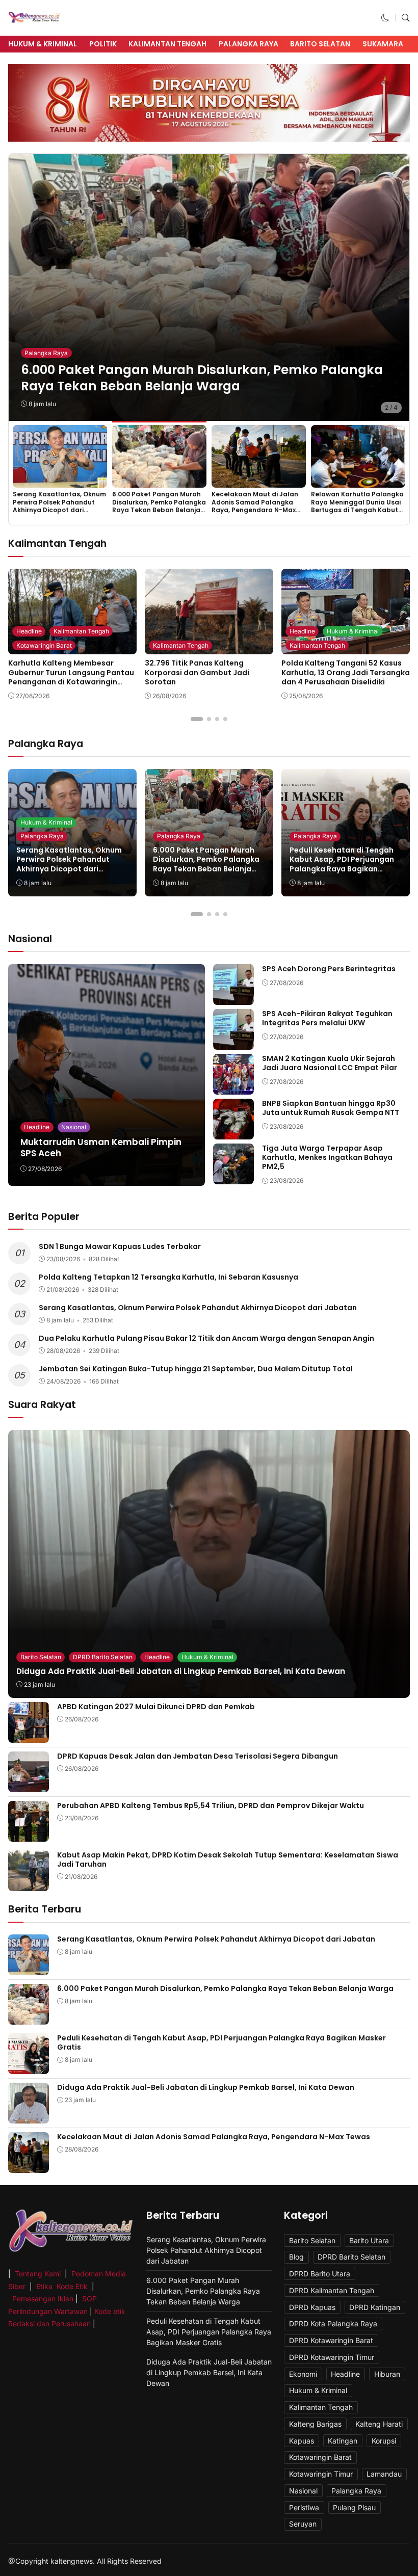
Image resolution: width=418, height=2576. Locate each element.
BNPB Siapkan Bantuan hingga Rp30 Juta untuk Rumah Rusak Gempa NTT (331, 1108)
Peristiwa (304, 2507)
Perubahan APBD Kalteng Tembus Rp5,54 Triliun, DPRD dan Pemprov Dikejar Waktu (211, 1805)
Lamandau (384, 2474)
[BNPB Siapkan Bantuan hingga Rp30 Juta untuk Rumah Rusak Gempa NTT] (233, 1132)
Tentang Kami (39, 2274)
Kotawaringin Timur (321, 2474)
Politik (103, 44)
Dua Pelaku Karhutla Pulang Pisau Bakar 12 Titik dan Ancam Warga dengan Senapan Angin (206, 1338)
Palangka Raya (249, 44)
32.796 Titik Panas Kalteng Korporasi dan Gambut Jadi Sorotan (197, 672)
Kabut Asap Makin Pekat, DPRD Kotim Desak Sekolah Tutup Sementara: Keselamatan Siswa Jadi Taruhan (228, 1860)
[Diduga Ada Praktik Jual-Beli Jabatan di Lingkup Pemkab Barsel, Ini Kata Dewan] (29, 2117)
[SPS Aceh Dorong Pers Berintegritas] (233, 998)
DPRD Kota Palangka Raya (333, 2323)
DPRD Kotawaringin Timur (332, 2357)
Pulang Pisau (354, 2507)
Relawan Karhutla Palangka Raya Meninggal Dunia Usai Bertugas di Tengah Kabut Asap (357, 506)
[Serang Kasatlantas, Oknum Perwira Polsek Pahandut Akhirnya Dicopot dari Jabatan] (60, 481)
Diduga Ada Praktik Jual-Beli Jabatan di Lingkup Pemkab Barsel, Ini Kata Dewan (181, 1671)
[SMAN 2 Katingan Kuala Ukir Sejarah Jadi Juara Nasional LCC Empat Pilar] (233, 1087)
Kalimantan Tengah (167, 44)
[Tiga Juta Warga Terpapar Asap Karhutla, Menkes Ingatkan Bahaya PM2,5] (233, 1177)
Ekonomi (303, 2374)
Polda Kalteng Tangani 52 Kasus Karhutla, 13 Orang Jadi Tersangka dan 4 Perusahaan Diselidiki (346, 672)
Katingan (343, 2441)
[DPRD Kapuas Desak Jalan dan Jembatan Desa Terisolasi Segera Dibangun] (29, 1785)
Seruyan (303, 2524)
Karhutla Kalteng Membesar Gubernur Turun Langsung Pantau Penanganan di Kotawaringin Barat (71, 677)
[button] (385, 18)
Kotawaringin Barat (44, 645)
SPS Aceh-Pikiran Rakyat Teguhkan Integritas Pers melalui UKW (327, 1018)
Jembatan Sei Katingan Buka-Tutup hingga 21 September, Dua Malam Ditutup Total (196, 1369)
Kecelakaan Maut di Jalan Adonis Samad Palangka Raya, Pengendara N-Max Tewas (255, 506)
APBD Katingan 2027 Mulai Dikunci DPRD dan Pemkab (156, 1707)
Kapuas (302, 2441)
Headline (29, 631)
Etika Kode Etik (62, 2286)
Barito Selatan (320, 44)
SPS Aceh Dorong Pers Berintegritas (329, 969)
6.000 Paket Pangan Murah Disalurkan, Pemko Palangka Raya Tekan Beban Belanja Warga (202, 378)
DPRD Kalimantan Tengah (332, 2290)
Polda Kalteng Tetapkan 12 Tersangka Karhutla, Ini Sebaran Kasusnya (168, 1277)
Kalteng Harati (379, 2424)
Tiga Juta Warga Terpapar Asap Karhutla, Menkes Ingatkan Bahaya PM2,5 (327, 1157)
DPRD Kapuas (312, 2307)
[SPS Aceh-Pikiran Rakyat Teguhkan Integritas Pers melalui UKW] (233, 1042)
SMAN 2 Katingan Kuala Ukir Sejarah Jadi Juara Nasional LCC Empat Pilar (330, 1063)
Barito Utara (369, 2240)
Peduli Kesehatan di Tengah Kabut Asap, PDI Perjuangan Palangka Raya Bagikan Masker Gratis (342, 864)
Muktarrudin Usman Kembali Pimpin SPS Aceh (101, 1148)
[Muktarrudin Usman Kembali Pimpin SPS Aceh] (107, 1075)
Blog (296, 2257)
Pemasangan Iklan (43, 2299)
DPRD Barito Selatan (103, 1657)
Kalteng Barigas (315, 2424)
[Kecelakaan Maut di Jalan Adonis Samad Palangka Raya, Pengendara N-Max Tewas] (259, 481)
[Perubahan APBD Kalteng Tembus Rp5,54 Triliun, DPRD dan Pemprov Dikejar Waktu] (29, 1834)
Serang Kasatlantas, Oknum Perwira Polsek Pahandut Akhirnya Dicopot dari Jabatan (59, 506)
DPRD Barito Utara (320, 2274)
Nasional (74, 1127)
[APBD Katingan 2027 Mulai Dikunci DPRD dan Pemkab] (29, 1735)
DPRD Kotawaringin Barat (331, 2340)
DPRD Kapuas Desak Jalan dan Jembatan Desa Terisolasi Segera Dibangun (198, 1756)
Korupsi (384, 2441)
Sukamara (383, 44)
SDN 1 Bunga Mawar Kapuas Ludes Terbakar (120, 1246)
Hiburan (387, 2374)
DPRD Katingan (375, 2307)
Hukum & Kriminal (43, 44)
